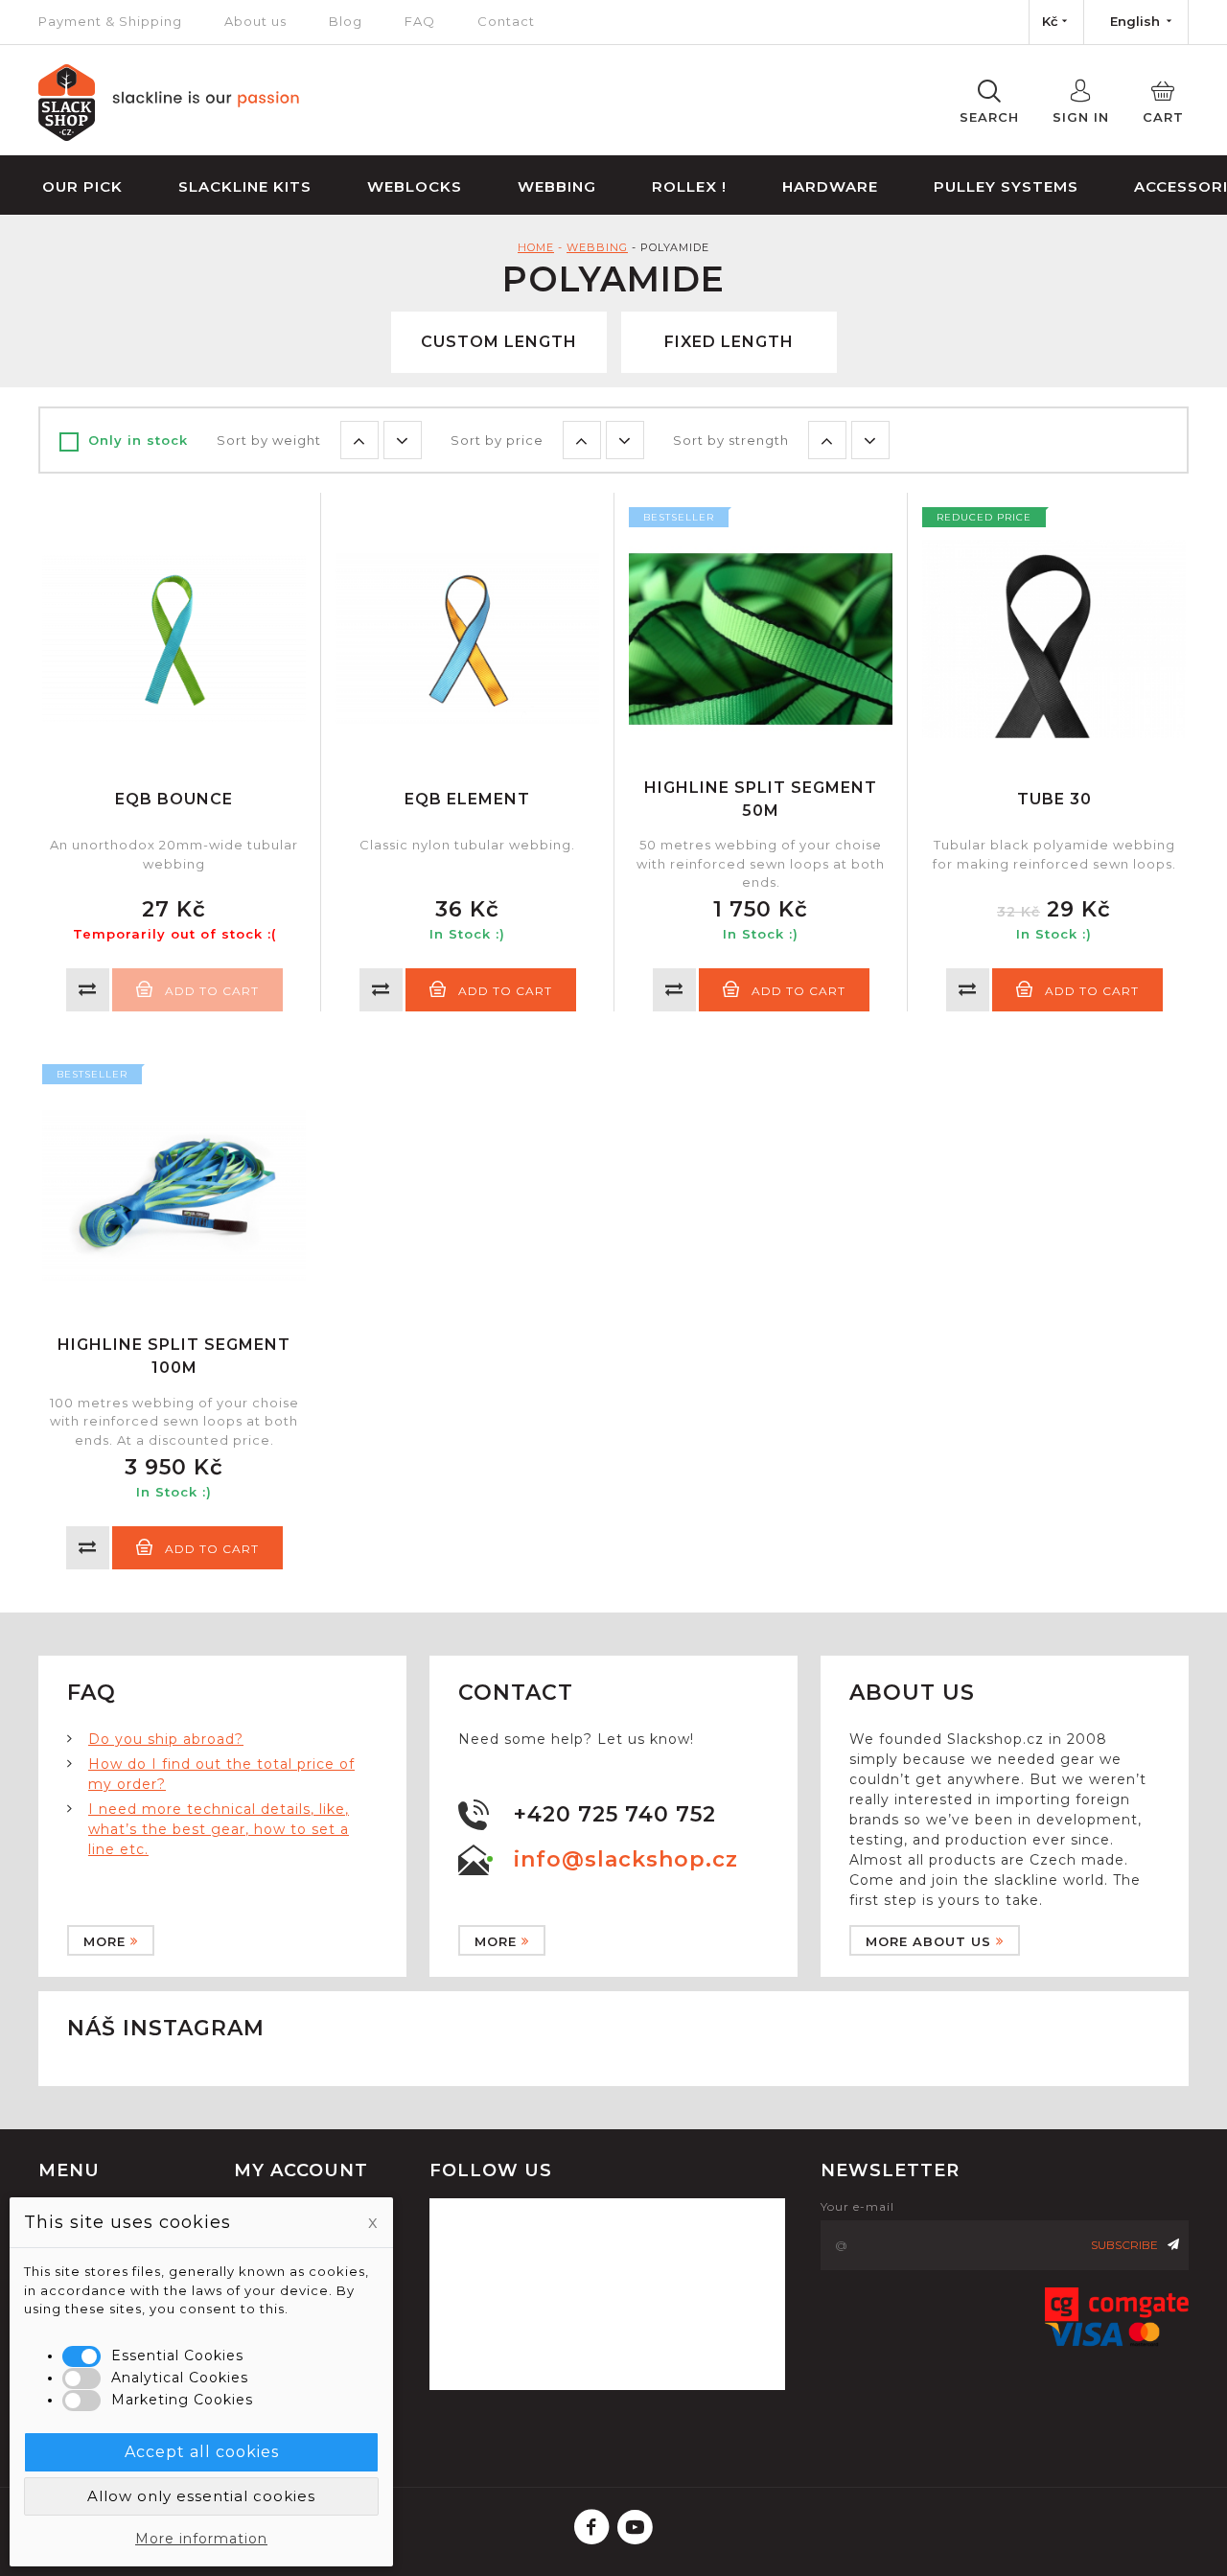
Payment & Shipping (110, 21)
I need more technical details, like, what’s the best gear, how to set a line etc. (219, 1829)
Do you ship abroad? (166, 1739)
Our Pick (82, 186)
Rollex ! (689, 186)
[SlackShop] (169, 136)
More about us (928, 1941)
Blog (346, 21)
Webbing (557, 186)
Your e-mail (857, 2206)
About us (255, 21)
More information (201, 2539)
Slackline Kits (245, 186)
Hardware (830, 186)
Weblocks (415, 186)
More (104, 1941)
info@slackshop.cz (626, 1859)
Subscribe (1124, 2245)
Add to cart (505, 991)
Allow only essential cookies (201, 2496)
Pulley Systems (1006, 186)
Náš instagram (166, 2028)
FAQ (420, 21)
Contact (506, 21)
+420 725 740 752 (615, 1814)
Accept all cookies (202, 2452)
